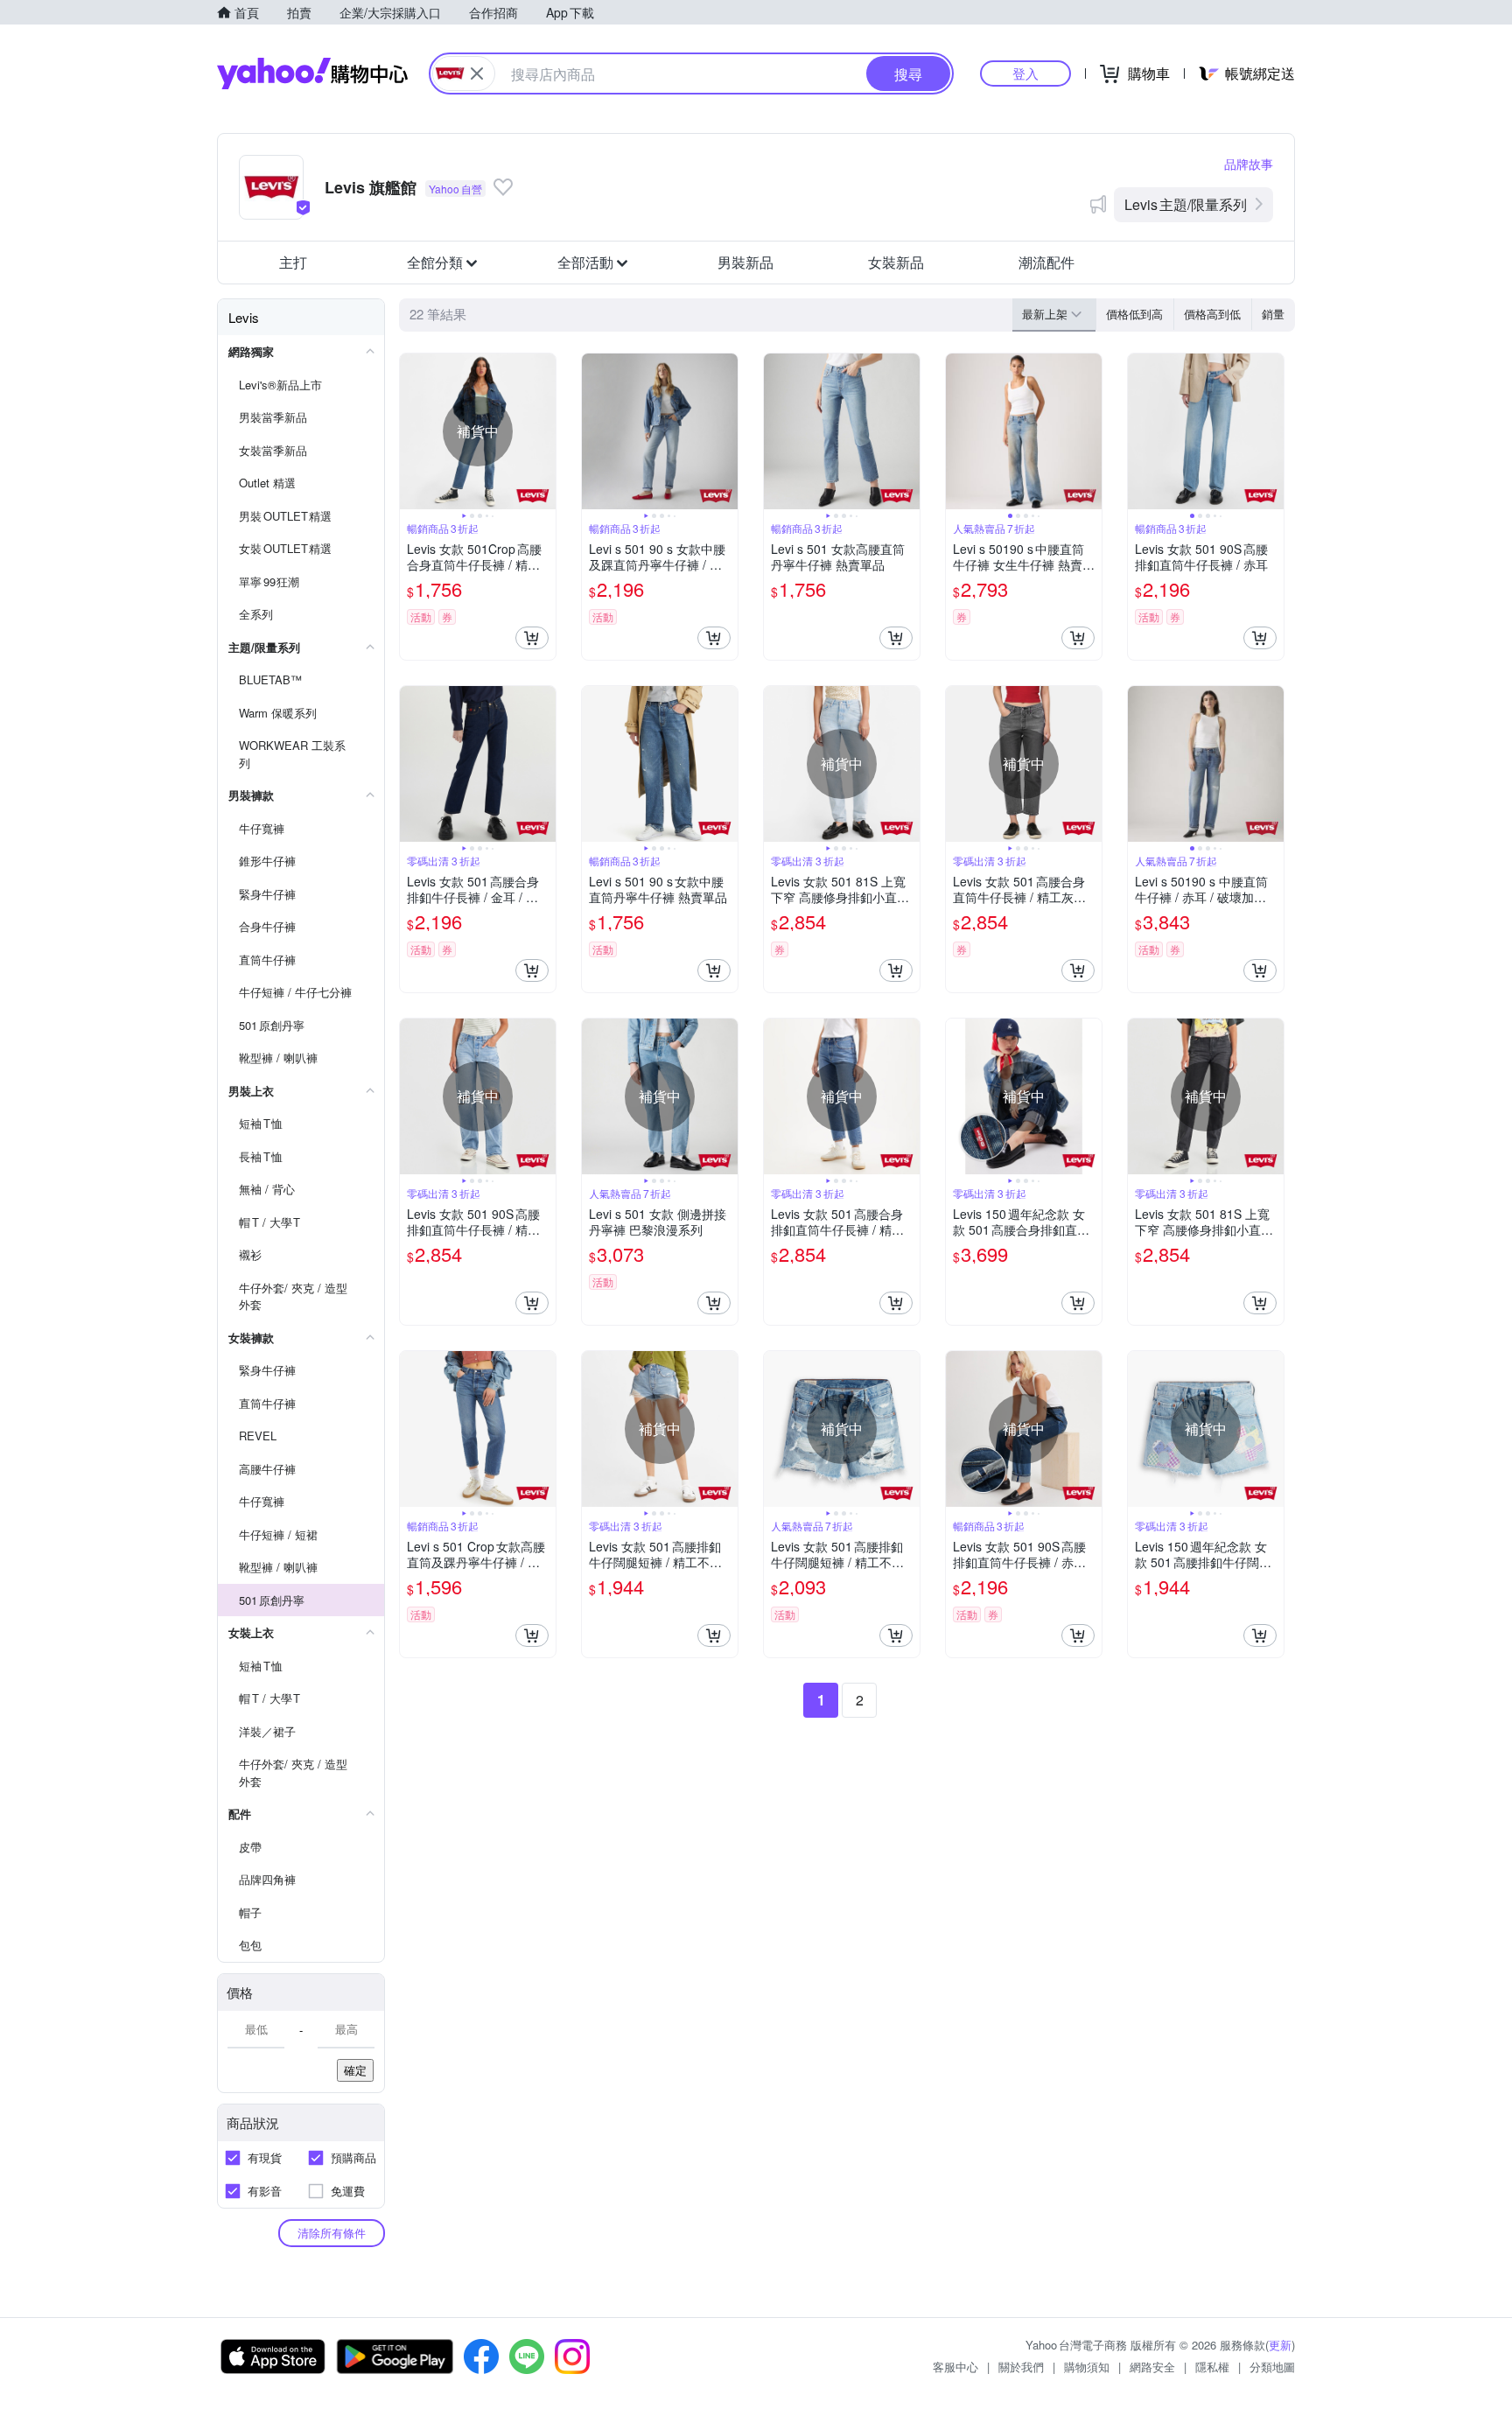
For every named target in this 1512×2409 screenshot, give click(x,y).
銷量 (1273, 314)
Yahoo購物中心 (312, 74)
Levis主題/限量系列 (1186, 204)
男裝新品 (745, 262)
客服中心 (955, 2367)
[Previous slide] (411, 431)
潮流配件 (1046, 262)
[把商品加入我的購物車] (532, 638)
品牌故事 (1249, 164)
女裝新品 (896, 262)
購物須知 (1087, 2367)
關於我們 (1021, 2367)
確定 (355, 2070)
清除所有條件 (332, 2233)
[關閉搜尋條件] (477, 74)
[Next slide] (544, 431)
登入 (1025, 73)
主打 (293, 262)
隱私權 (1212, 2367)
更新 (1280, 2345)
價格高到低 (1212, 314)
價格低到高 (1134, 314)
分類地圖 (1272, 2367)
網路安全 (1152, 2367)
